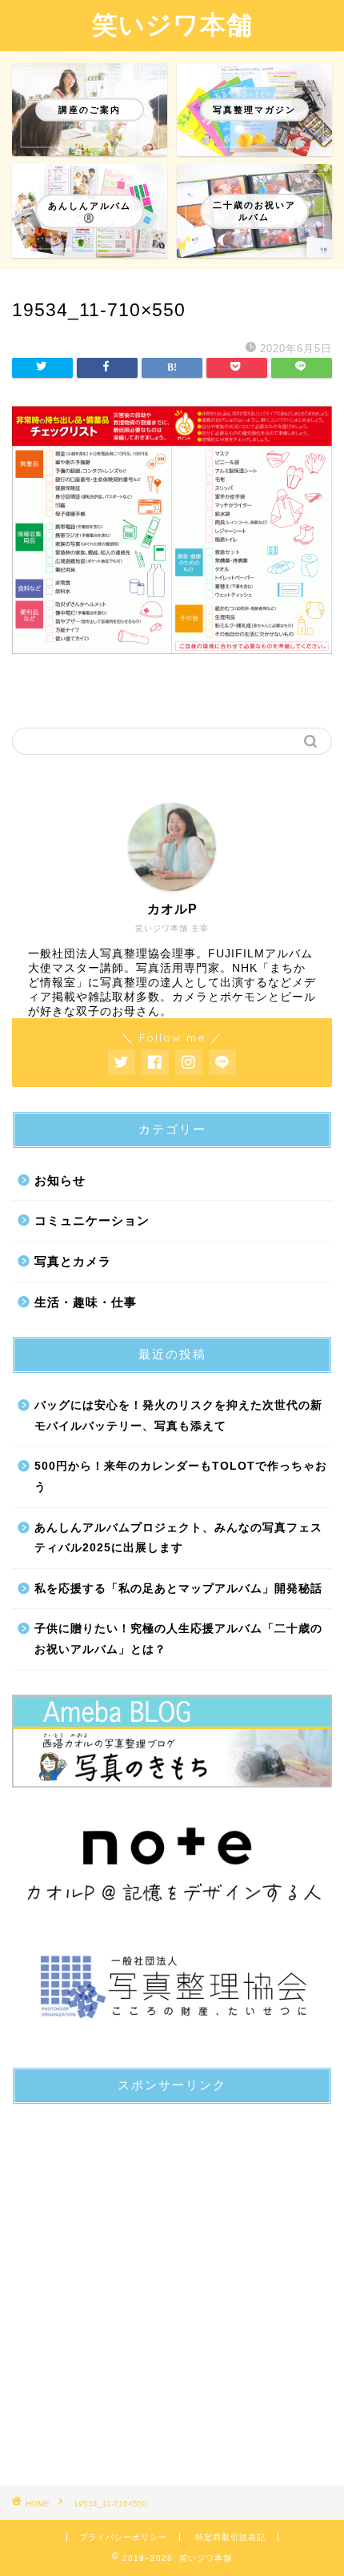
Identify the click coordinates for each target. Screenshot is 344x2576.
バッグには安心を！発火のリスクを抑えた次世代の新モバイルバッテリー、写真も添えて (178, 1416)
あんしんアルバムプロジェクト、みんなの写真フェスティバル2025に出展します (178, 1538)
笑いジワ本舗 (172, 24)
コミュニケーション (92, 1220)
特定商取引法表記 (230, 2537)
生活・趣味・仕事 (86, 1302)
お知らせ (60, 1180)
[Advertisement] (172, 2289)
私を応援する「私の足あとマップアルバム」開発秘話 (178, 1589)
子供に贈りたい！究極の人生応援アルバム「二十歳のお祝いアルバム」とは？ (178, 1639)
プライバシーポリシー (123, 2537)
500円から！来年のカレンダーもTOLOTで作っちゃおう (181, 1477)
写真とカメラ (73, 1261)
